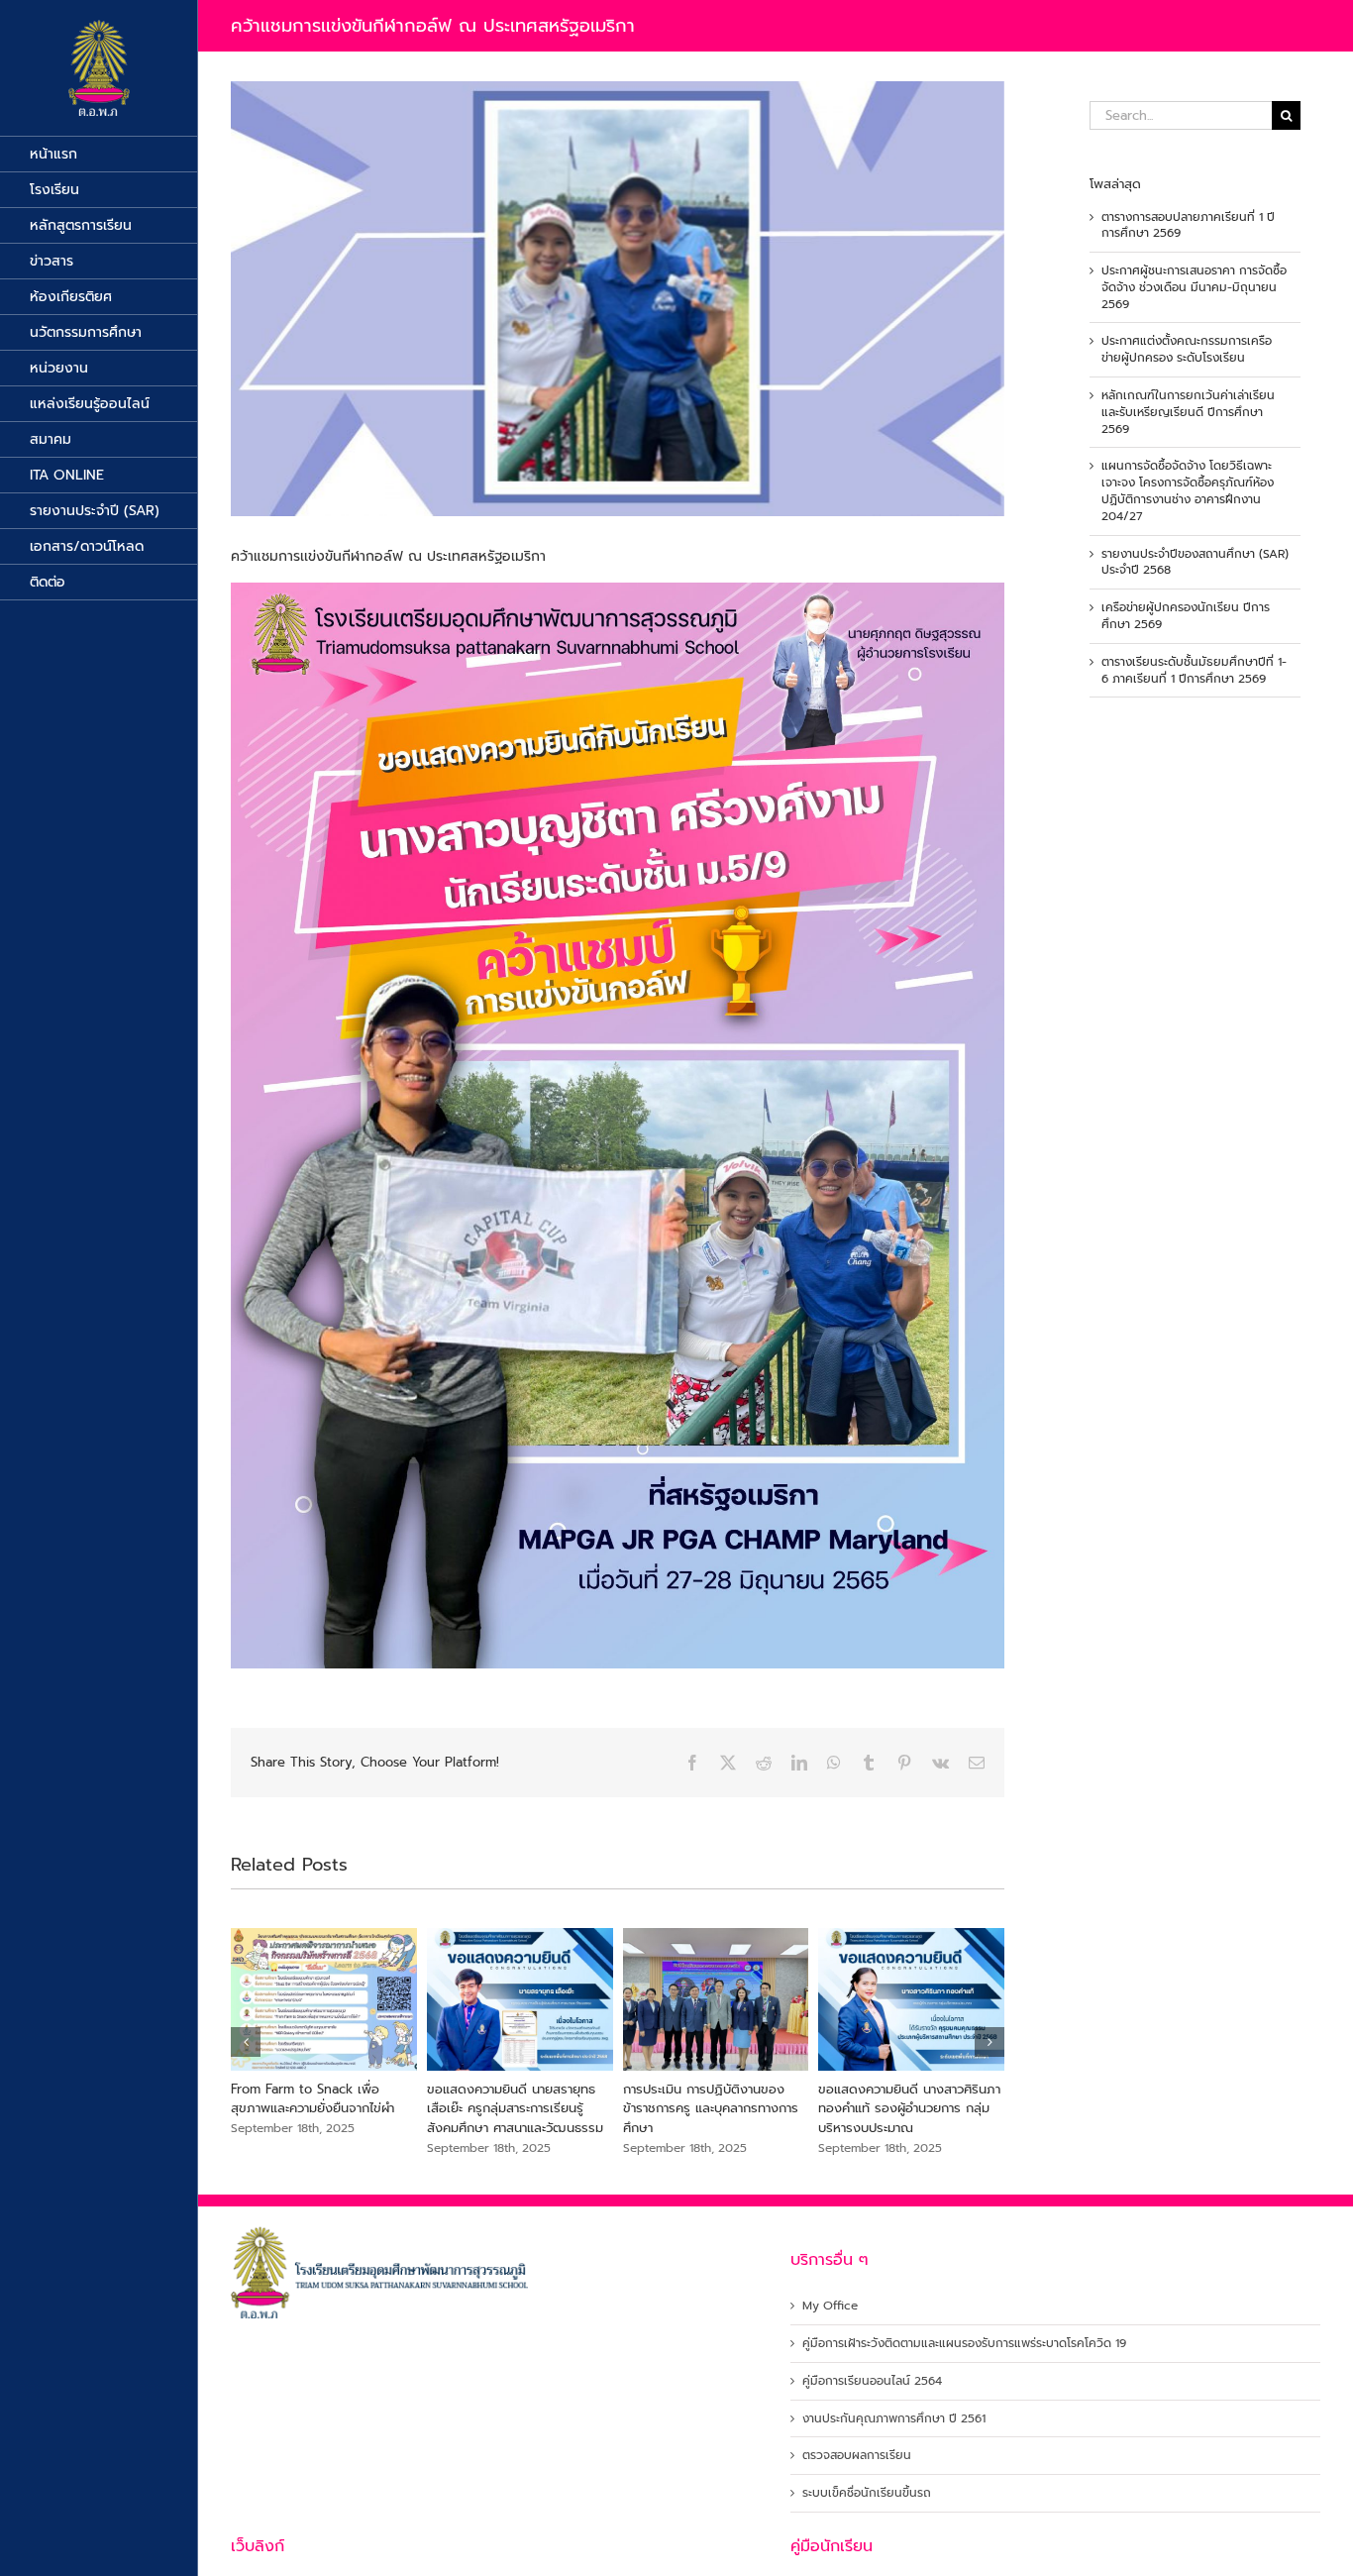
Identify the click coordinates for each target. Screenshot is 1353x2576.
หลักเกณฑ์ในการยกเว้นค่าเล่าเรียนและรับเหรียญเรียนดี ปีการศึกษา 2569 (1188, 412)
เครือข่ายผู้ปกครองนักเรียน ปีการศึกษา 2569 (1186, 616)
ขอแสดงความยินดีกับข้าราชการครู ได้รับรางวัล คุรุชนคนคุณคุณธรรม (323, 2099)
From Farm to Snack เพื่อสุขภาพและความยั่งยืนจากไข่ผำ (509, 2099)
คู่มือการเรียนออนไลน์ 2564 (872, 2381)
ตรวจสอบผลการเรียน (857, 2456)
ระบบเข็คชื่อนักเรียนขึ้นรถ (867, 2493)
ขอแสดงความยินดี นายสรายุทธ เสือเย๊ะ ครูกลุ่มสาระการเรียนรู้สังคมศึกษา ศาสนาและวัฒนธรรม (711, 2108)
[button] (246, 2042)
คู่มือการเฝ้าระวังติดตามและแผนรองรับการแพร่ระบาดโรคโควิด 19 (964, 2344)
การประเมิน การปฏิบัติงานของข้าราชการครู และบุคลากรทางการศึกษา (906, 2108)
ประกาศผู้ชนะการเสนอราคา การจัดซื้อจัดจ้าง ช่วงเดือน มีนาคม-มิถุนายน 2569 (1194, 287)
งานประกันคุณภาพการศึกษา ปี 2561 (894, 2419)
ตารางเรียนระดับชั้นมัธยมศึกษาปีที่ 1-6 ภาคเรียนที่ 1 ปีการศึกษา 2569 (1194, 670)
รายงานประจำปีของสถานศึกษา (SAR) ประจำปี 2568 (1195, 562)
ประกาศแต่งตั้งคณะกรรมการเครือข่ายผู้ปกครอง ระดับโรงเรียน (1187, 349)
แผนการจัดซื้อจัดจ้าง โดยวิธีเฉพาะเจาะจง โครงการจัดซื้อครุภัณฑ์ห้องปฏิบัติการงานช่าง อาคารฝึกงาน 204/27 (1188, 490)
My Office (830, 2306)
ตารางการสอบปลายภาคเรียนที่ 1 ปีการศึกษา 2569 (1188, 225)
